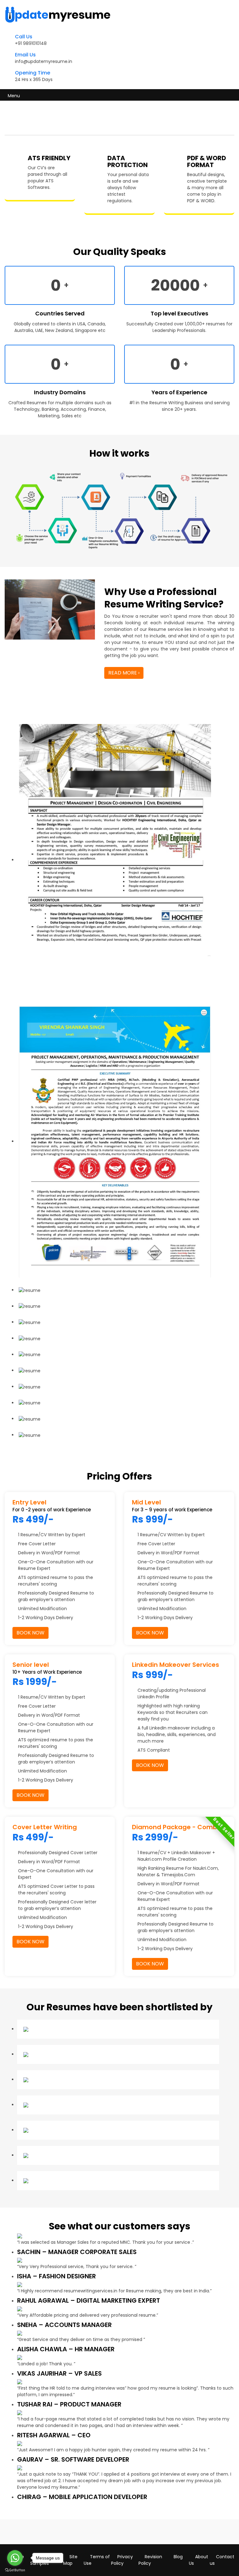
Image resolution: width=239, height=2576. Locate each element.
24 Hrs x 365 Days (34, 79)
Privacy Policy (122, 2560)
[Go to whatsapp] (15, 2558)
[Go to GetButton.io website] (15, 2570)
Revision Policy (150, 2560)
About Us (199, 2560)
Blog (178, 2557)
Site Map (70, 2560)
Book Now (30, 1633)
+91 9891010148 (31, 43)
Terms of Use (97, 2560)
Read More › (124, 673)
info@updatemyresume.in (44, 61)
